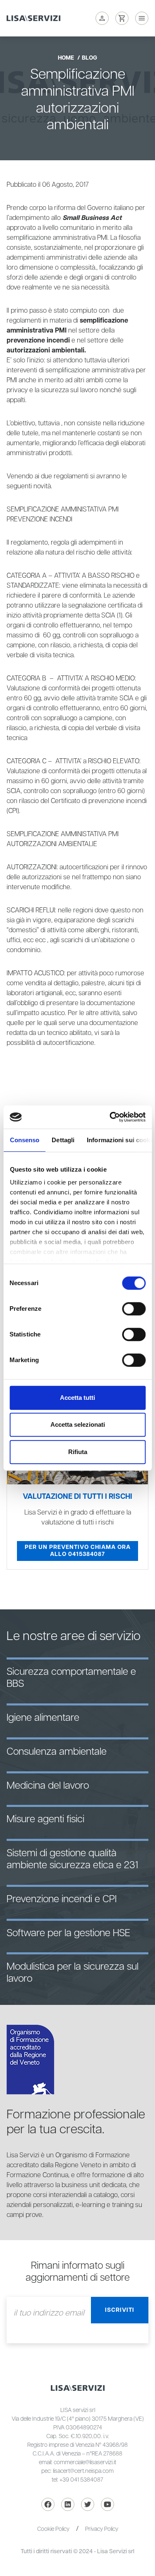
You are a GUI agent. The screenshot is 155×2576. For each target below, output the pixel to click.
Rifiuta (78, 1452)
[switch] (134, 1309)
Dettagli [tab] (63, 1140)
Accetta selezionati (78, 1424)
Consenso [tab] (24, 1140)
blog (89, 58)
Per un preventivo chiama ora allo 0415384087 (78, 1551)
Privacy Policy (102, 2529)
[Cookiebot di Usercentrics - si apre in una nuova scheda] (110, 1117)
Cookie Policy (53, 2529)
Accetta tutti (77, 1398)
